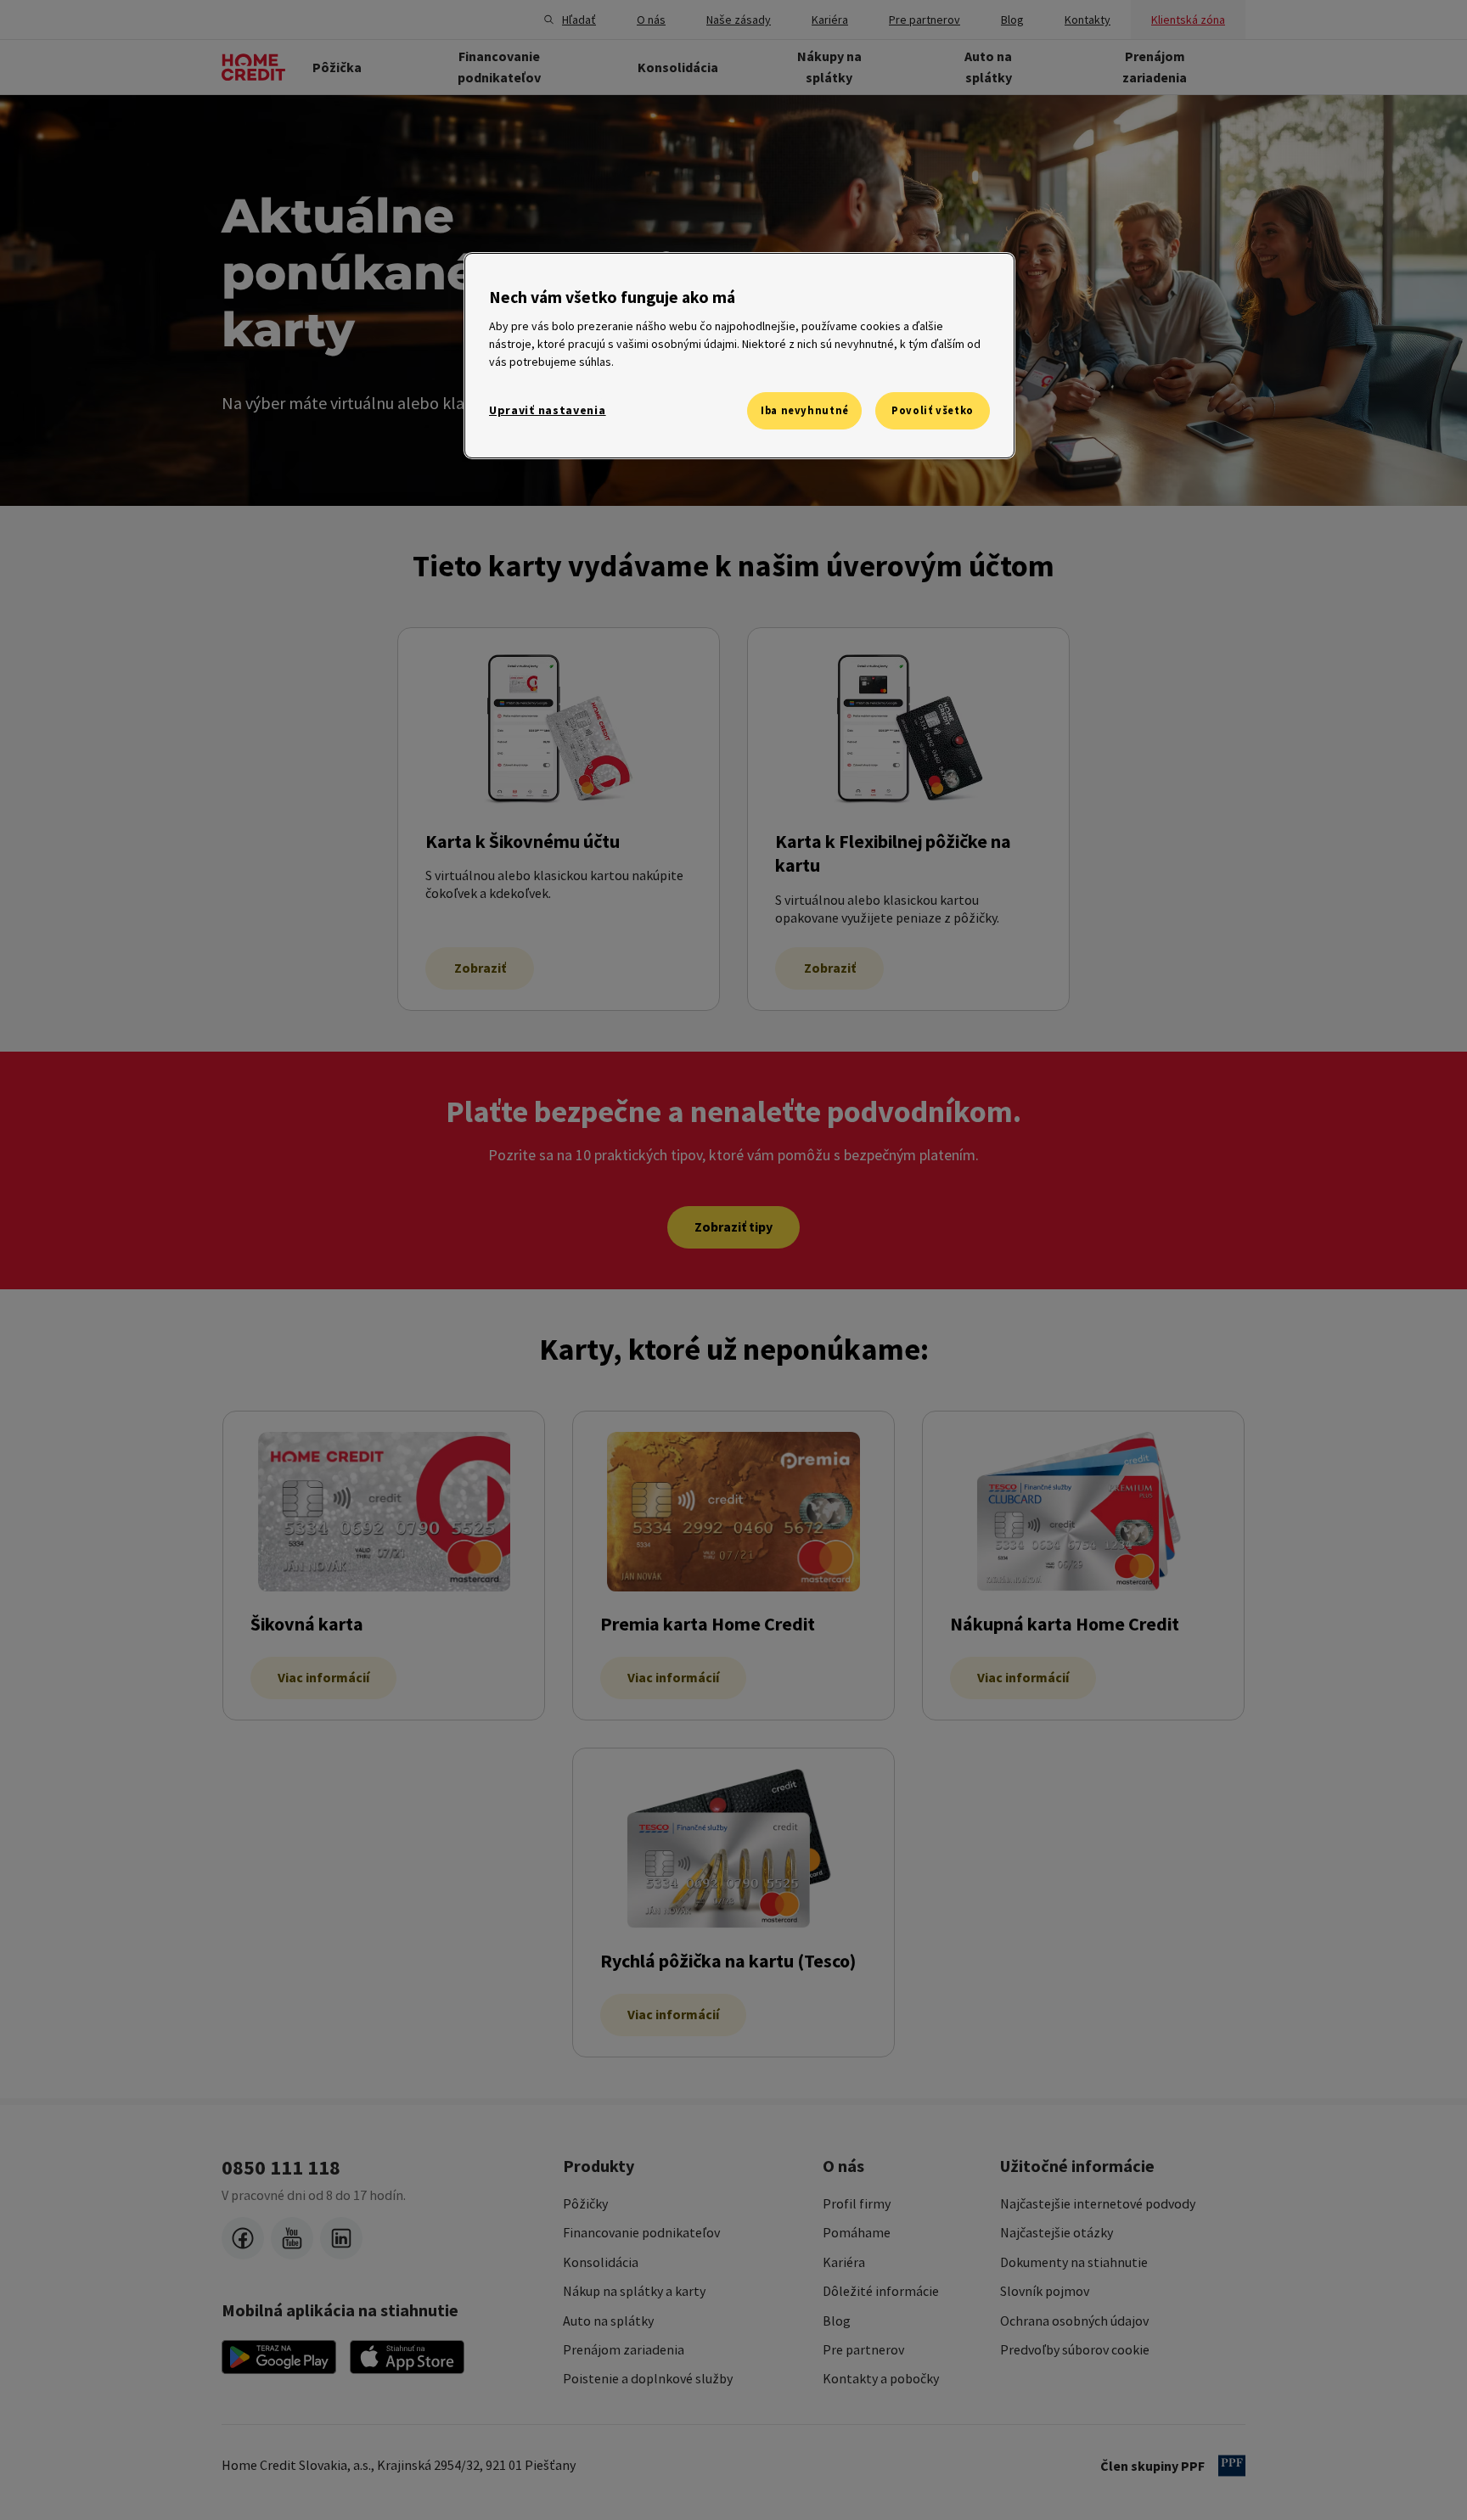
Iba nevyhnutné (805, 410)
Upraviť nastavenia (548, 410)
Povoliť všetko (933, 410)
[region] (739, 356)
